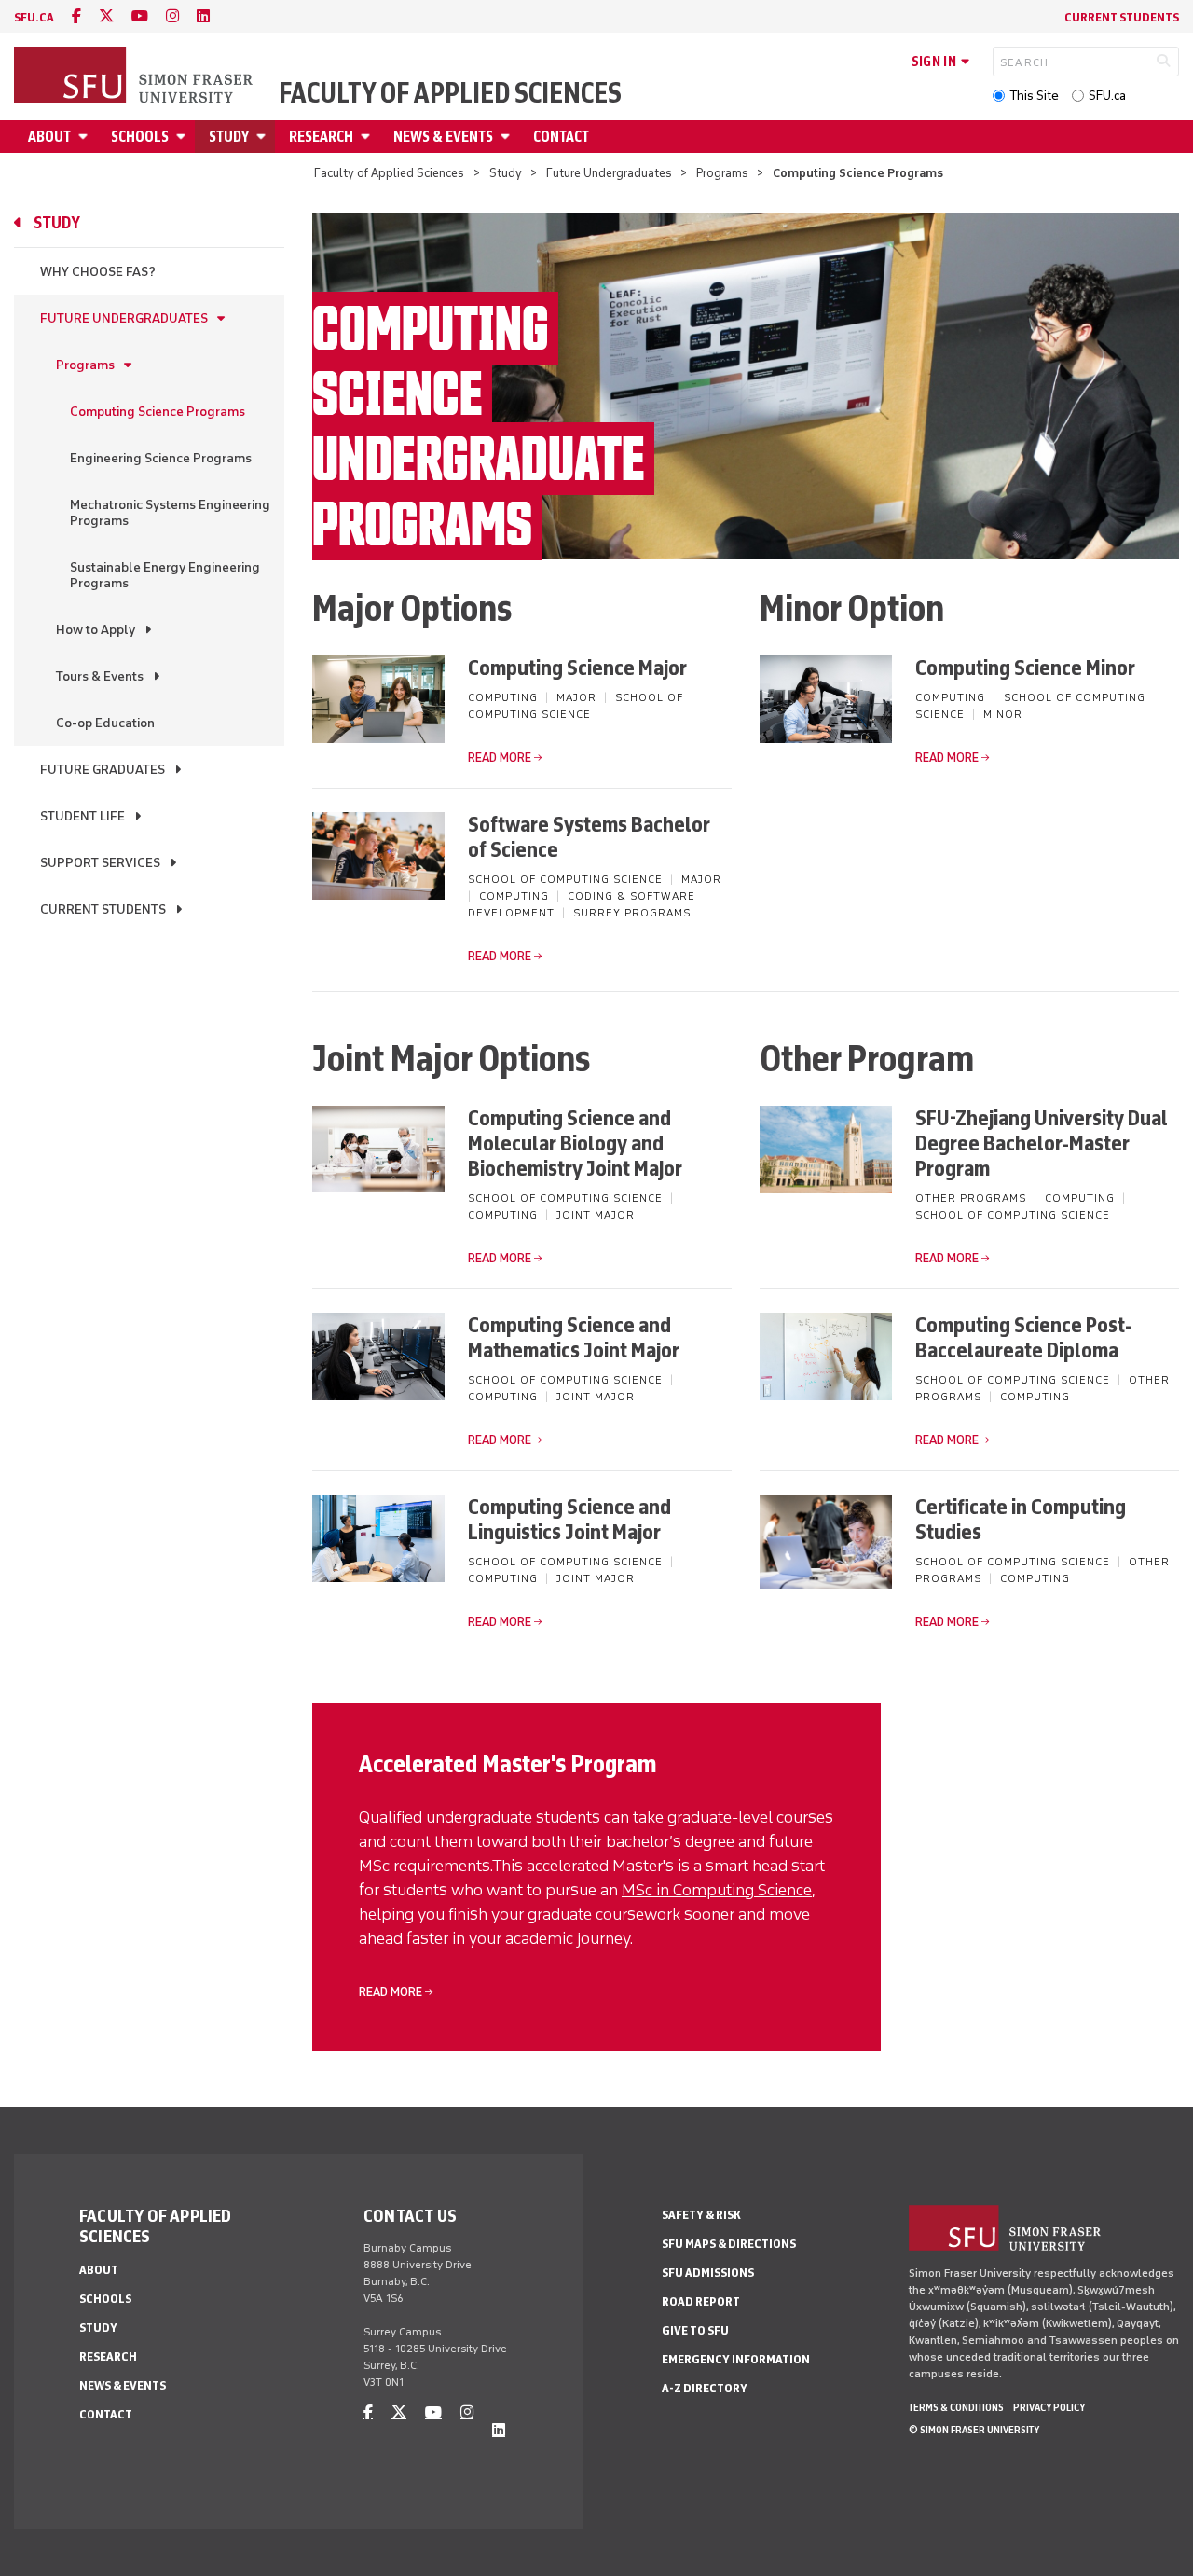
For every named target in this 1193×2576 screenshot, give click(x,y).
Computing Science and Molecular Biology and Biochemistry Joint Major (575, 1143)
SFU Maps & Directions (729, 2244)
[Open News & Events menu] (508, 137)
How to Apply (96, 630)
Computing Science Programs (158, 412)
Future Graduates (103, 770)
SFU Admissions (708, 2273)
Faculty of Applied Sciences (450, 93)
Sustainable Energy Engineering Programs (165, 575)
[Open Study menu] (264, 137)
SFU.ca (1107, 96)
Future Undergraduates (609, 173)
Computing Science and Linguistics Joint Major (569, 1519)
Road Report (701, 2301)
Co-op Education (105, 723)
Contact (561, 137)
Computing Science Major (577, 667)
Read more (500, 758)
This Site (1034, 96)
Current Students (1122, 17)
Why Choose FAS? (98, 272)
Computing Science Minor (1025, 667)
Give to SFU (695, 2330)
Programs (722, 173)
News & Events (443, 137)
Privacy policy (1049, 2407)
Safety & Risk (701, 2215)
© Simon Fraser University (974, 2430)
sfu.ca (34, 17)
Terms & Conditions (956, 2407)
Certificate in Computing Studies (1021, 1519)
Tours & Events (100, 676)
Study (229, 137)
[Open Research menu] (368, 137)
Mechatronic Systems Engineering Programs (170, 513)
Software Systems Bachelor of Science (589, 836)
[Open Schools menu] (184, 137)
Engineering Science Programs (161, 458)
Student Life (82, 816)
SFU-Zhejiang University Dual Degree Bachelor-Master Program (1042, 1143)
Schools (140, 137)
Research (321, 137)
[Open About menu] (86, 137)
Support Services (100, 863)
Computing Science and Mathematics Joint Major (574, 1337)
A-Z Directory (705, 2388)
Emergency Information (736, 2359)
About (49, 137)
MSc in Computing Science (717, 1890)
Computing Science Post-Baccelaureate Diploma (1023, 1337)
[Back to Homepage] (135, 76)
